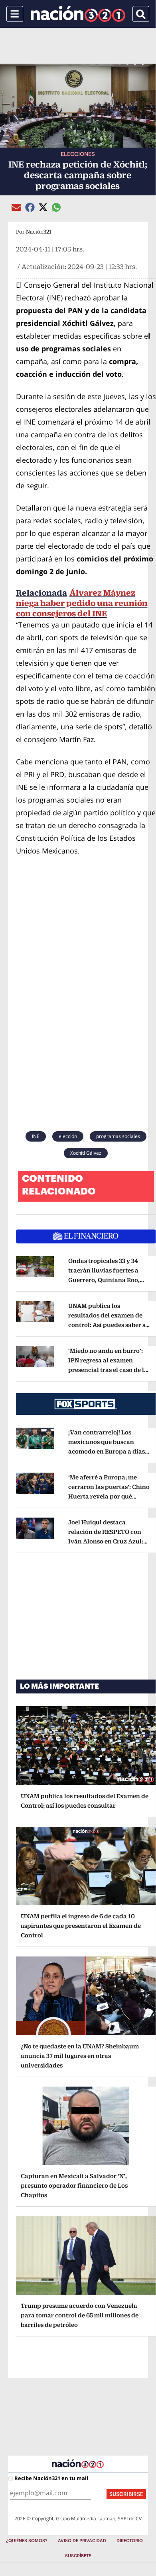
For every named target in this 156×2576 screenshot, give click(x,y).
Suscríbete (78, 2556)
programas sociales (118, 1136)
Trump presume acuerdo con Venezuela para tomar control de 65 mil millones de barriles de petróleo (80, 2315)
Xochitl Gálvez (86, 1153)
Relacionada (41, 593)
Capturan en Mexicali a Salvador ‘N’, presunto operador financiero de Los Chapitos (74, 2185)
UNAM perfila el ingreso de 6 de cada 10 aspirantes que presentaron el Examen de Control (81, 1926)
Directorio (130, 2541)
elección (68, 1136)
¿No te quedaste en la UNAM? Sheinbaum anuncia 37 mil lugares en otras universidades (80, 2056)
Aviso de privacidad (82, 2541)
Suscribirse (126, 2494)
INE (36, 1136)
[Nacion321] (78, 14)
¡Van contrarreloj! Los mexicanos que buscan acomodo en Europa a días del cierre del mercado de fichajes (109, 1451)
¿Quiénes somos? (27, 2541)
